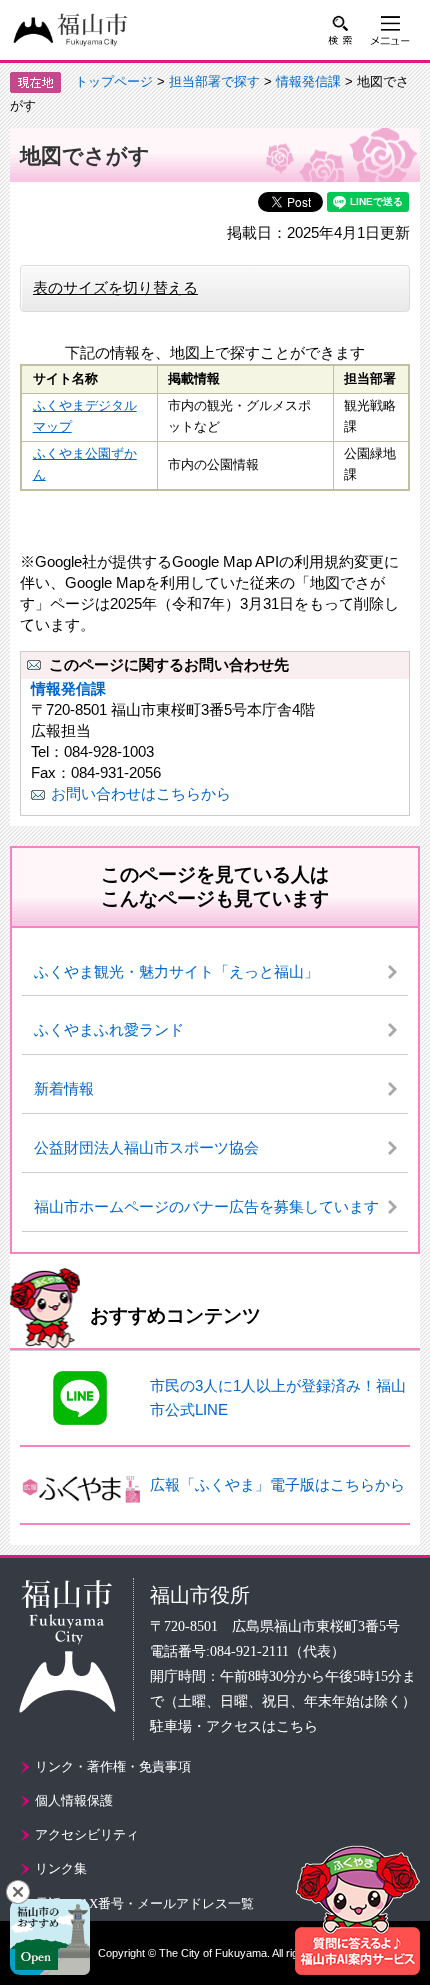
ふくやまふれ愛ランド (109, 1029)
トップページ (114, 81)
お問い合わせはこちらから (141, 793)
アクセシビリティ (87, 1834)
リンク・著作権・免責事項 (113, 1766)
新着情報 (64, 1088)
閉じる (18, 1892)
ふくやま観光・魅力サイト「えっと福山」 (176, 971)
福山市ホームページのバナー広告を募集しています (206, 1206)
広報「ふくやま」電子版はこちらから (277, 1484)
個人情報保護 (74, 1800)
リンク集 (61, 1868)
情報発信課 (308, 81)
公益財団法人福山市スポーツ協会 (146, 1147)
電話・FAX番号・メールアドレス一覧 (144, 1903)
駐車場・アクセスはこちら (234, 1726)
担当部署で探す (214, 81)
